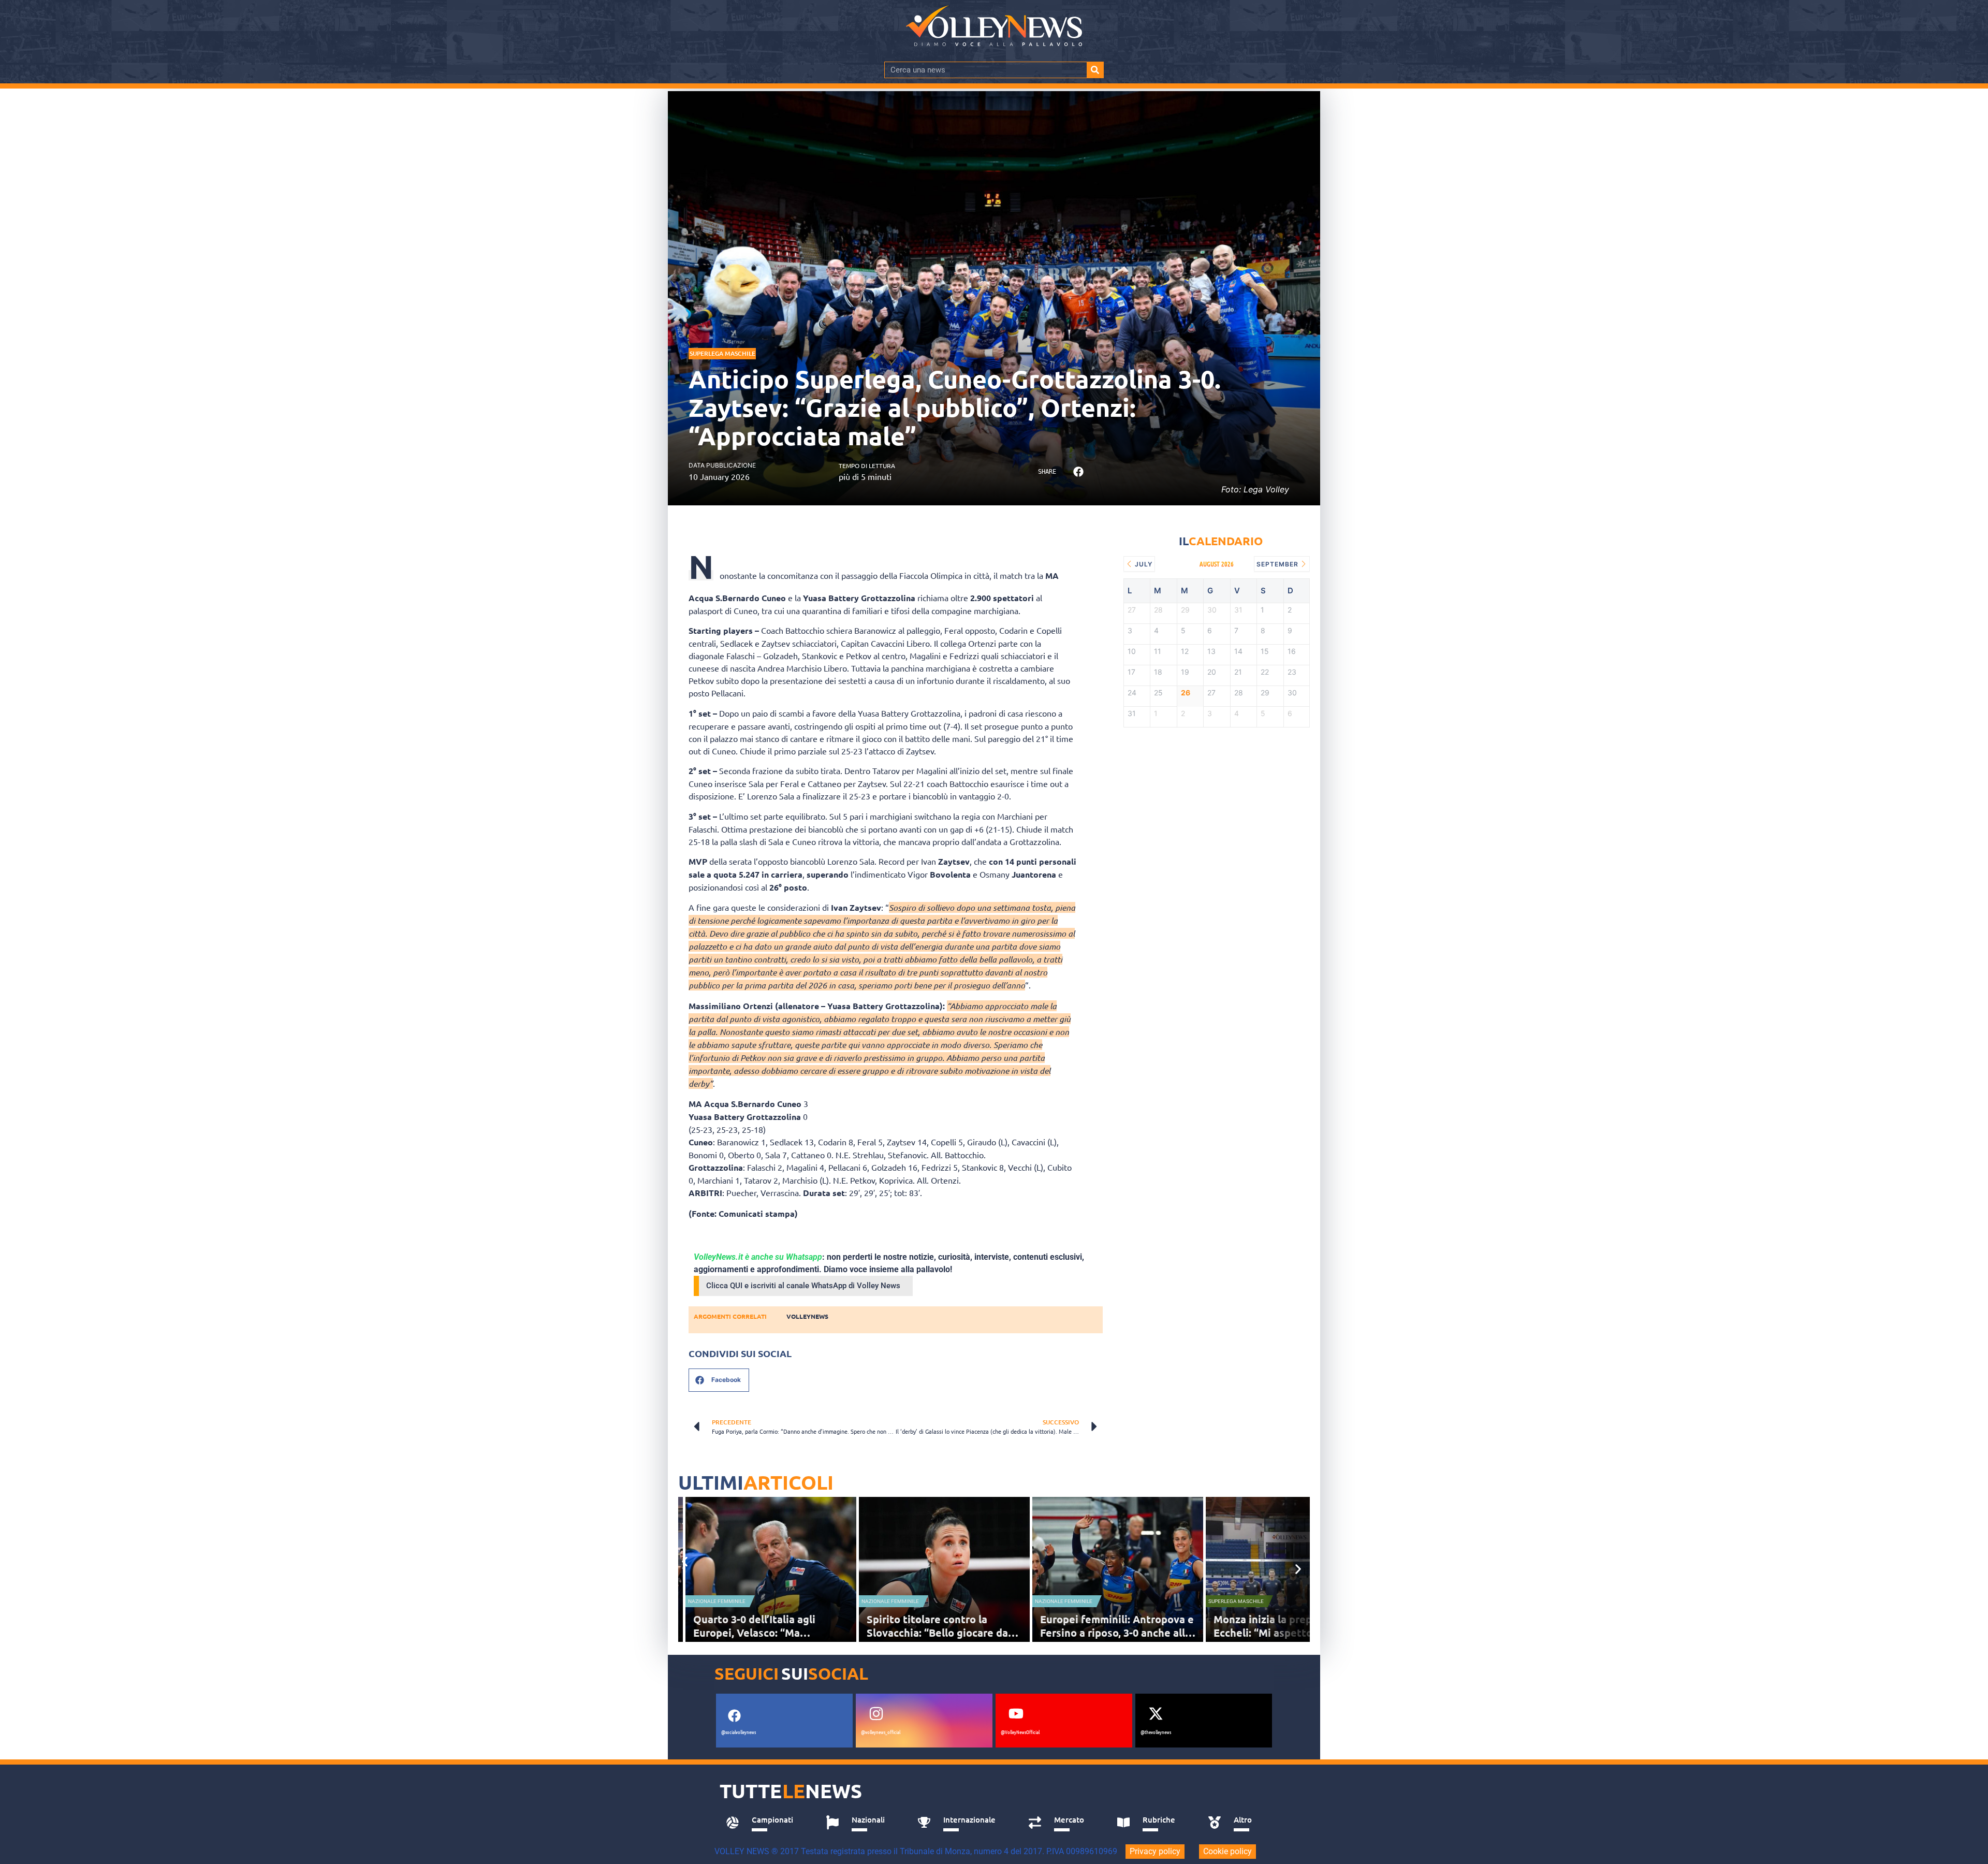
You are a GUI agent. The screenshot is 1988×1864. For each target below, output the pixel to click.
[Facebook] (734, 1716)
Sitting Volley (1235, 1601)
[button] (1078, 472)
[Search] (1095, 70)
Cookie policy (1227, 1851)
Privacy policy (1155, 1851)
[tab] (764, 1823)
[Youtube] (1016, 1714)
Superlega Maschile (722, 353)
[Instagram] (876, 1714)
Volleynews (807, 1316)
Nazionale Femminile (724, 1601)
